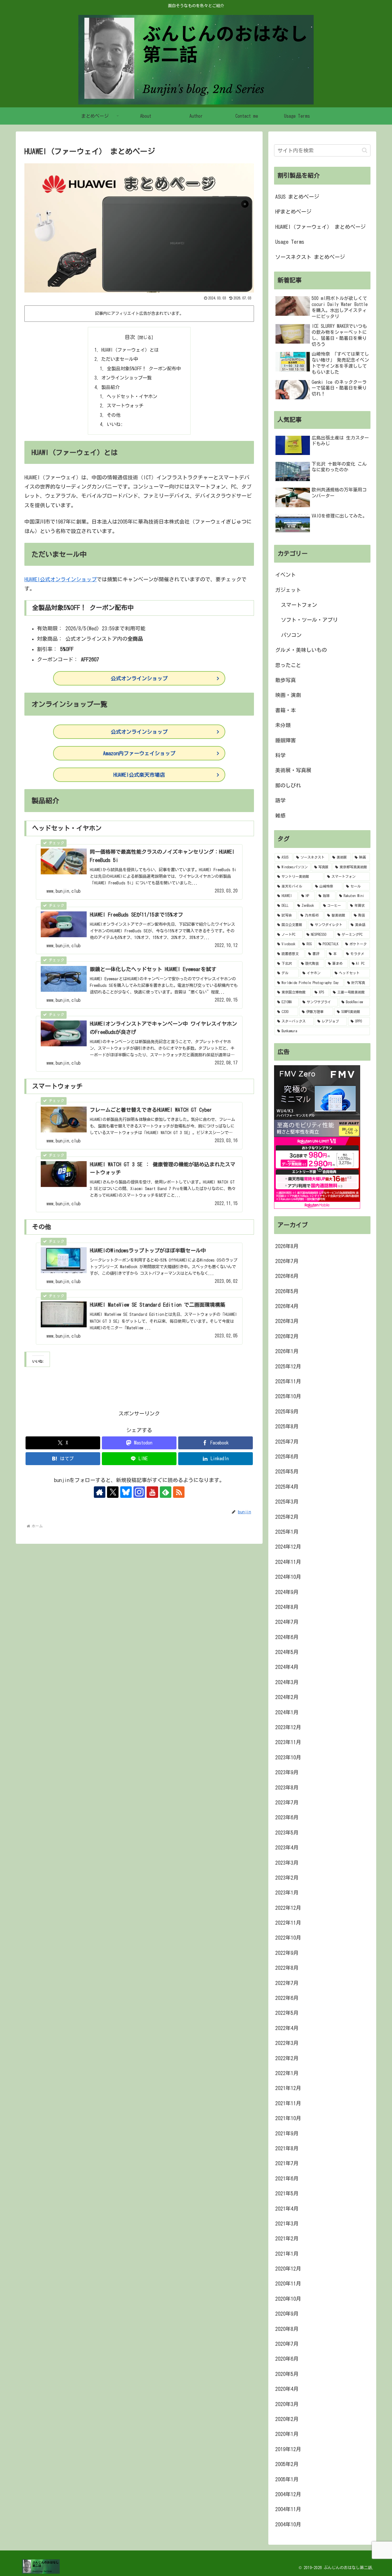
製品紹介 (110, 387)
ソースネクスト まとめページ (310, 257)
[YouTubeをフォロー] (152, 1492)
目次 (130, 337)
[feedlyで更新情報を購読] (166, 1492)
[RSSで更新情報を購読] (179, 1492)
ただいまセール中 (120, 359)
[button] (365, 150)
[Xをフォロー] (113, 1492)
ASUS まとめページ (297, 197)
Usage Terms (290, 242)
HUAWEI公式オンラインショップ (61, 579)
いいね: (115, 424)
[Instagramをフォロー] (139, 1492)
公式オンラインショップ (139, 678)
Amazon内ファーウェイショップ (139, 753)
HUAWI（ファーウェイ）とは (130, 350)
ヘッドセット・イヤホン (132, 396)
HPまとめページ (293, 212)
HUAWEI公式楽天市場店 (139, 775)
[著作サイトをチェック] (100, 1492)
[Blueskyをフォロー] (126, 1492)
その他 (114, 415)
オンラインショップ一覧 (127, 378)
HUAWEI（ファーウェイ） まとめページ (320, 227)
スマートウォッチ (125, 406)
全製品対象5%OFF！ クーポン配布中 (144, 369)
